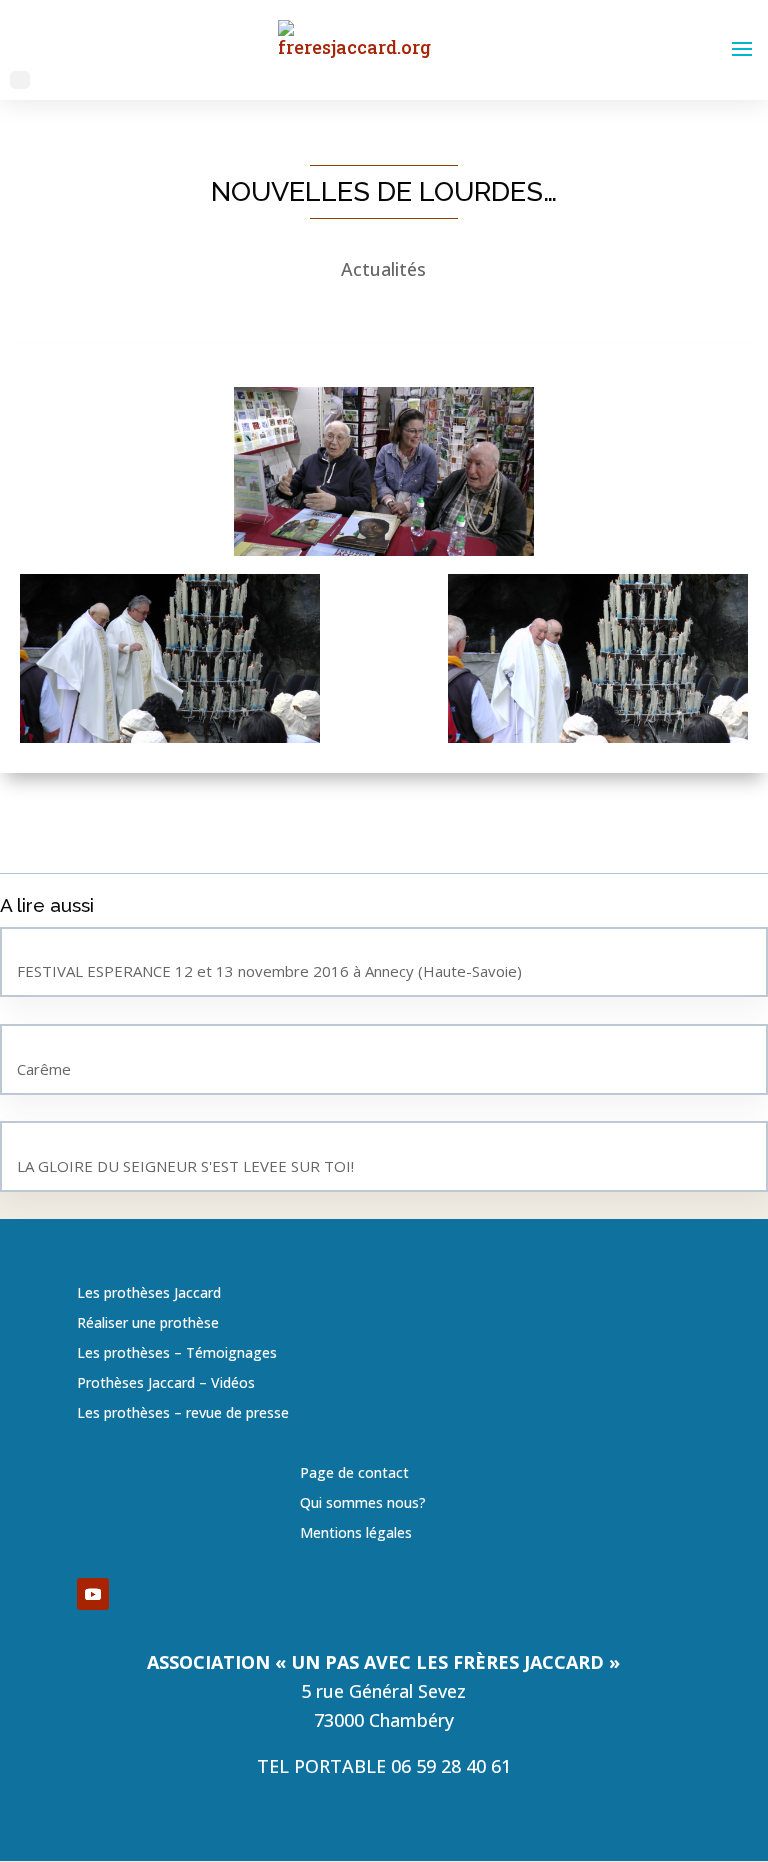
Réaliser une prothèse (148, 1324)
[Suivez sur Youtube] (93, 1594)
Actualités (383, 269)
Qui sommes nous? (363, 1504)
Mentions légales (356, 1534)
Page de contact (354, 1474)
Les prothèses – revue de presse (183, 1414)
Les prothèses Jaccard (149, 1294)
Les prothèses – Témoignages (177, 1354)
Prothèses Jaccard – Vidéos (166, 1384)
